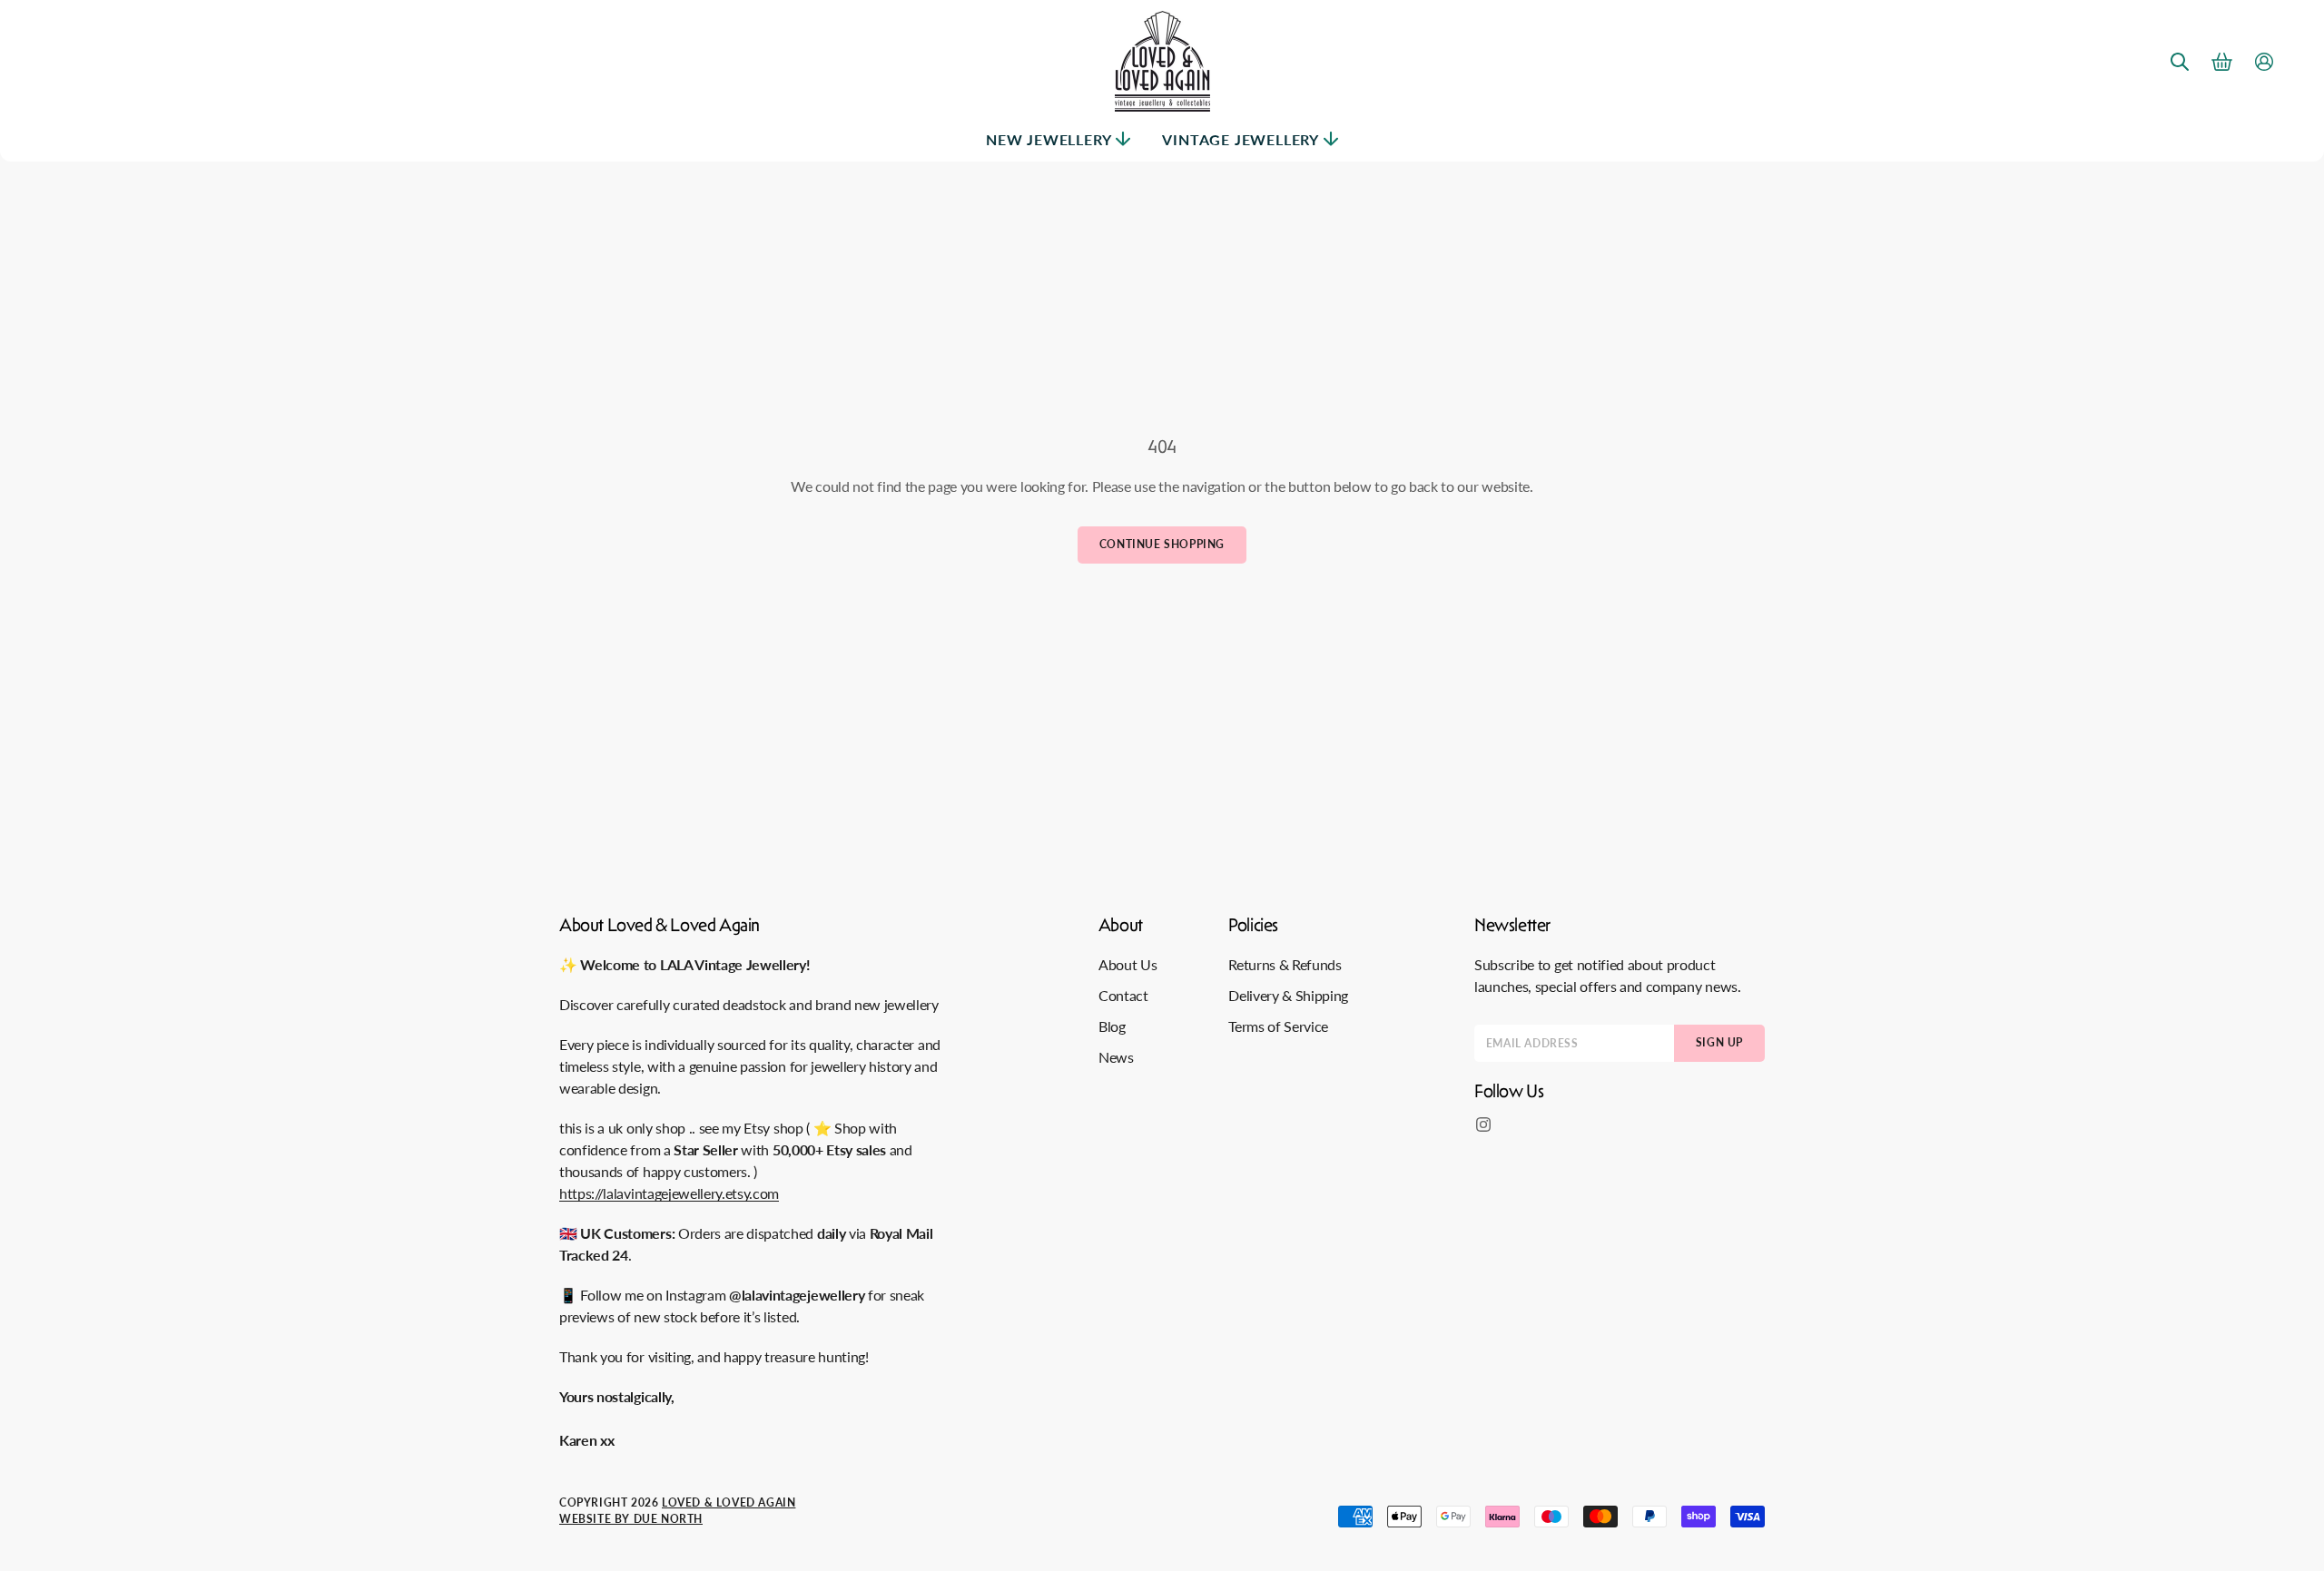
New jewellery (1049, 139)
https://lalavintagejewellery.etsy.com (669, 1193)
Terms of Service (1278, 1026)
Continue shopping (1162, 544)
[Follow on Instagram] (1483, 1124)
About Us (1128, 964)
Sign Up (1719, 1042)
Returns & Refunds (1285, 964)
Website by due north (631, 1519)
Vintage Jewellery (1241, 139)
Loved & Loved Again (729, 1502)
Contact (1123, 995)
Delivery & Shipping (1288, 995)
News (1116, 1057)
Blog (1112, 1026)
